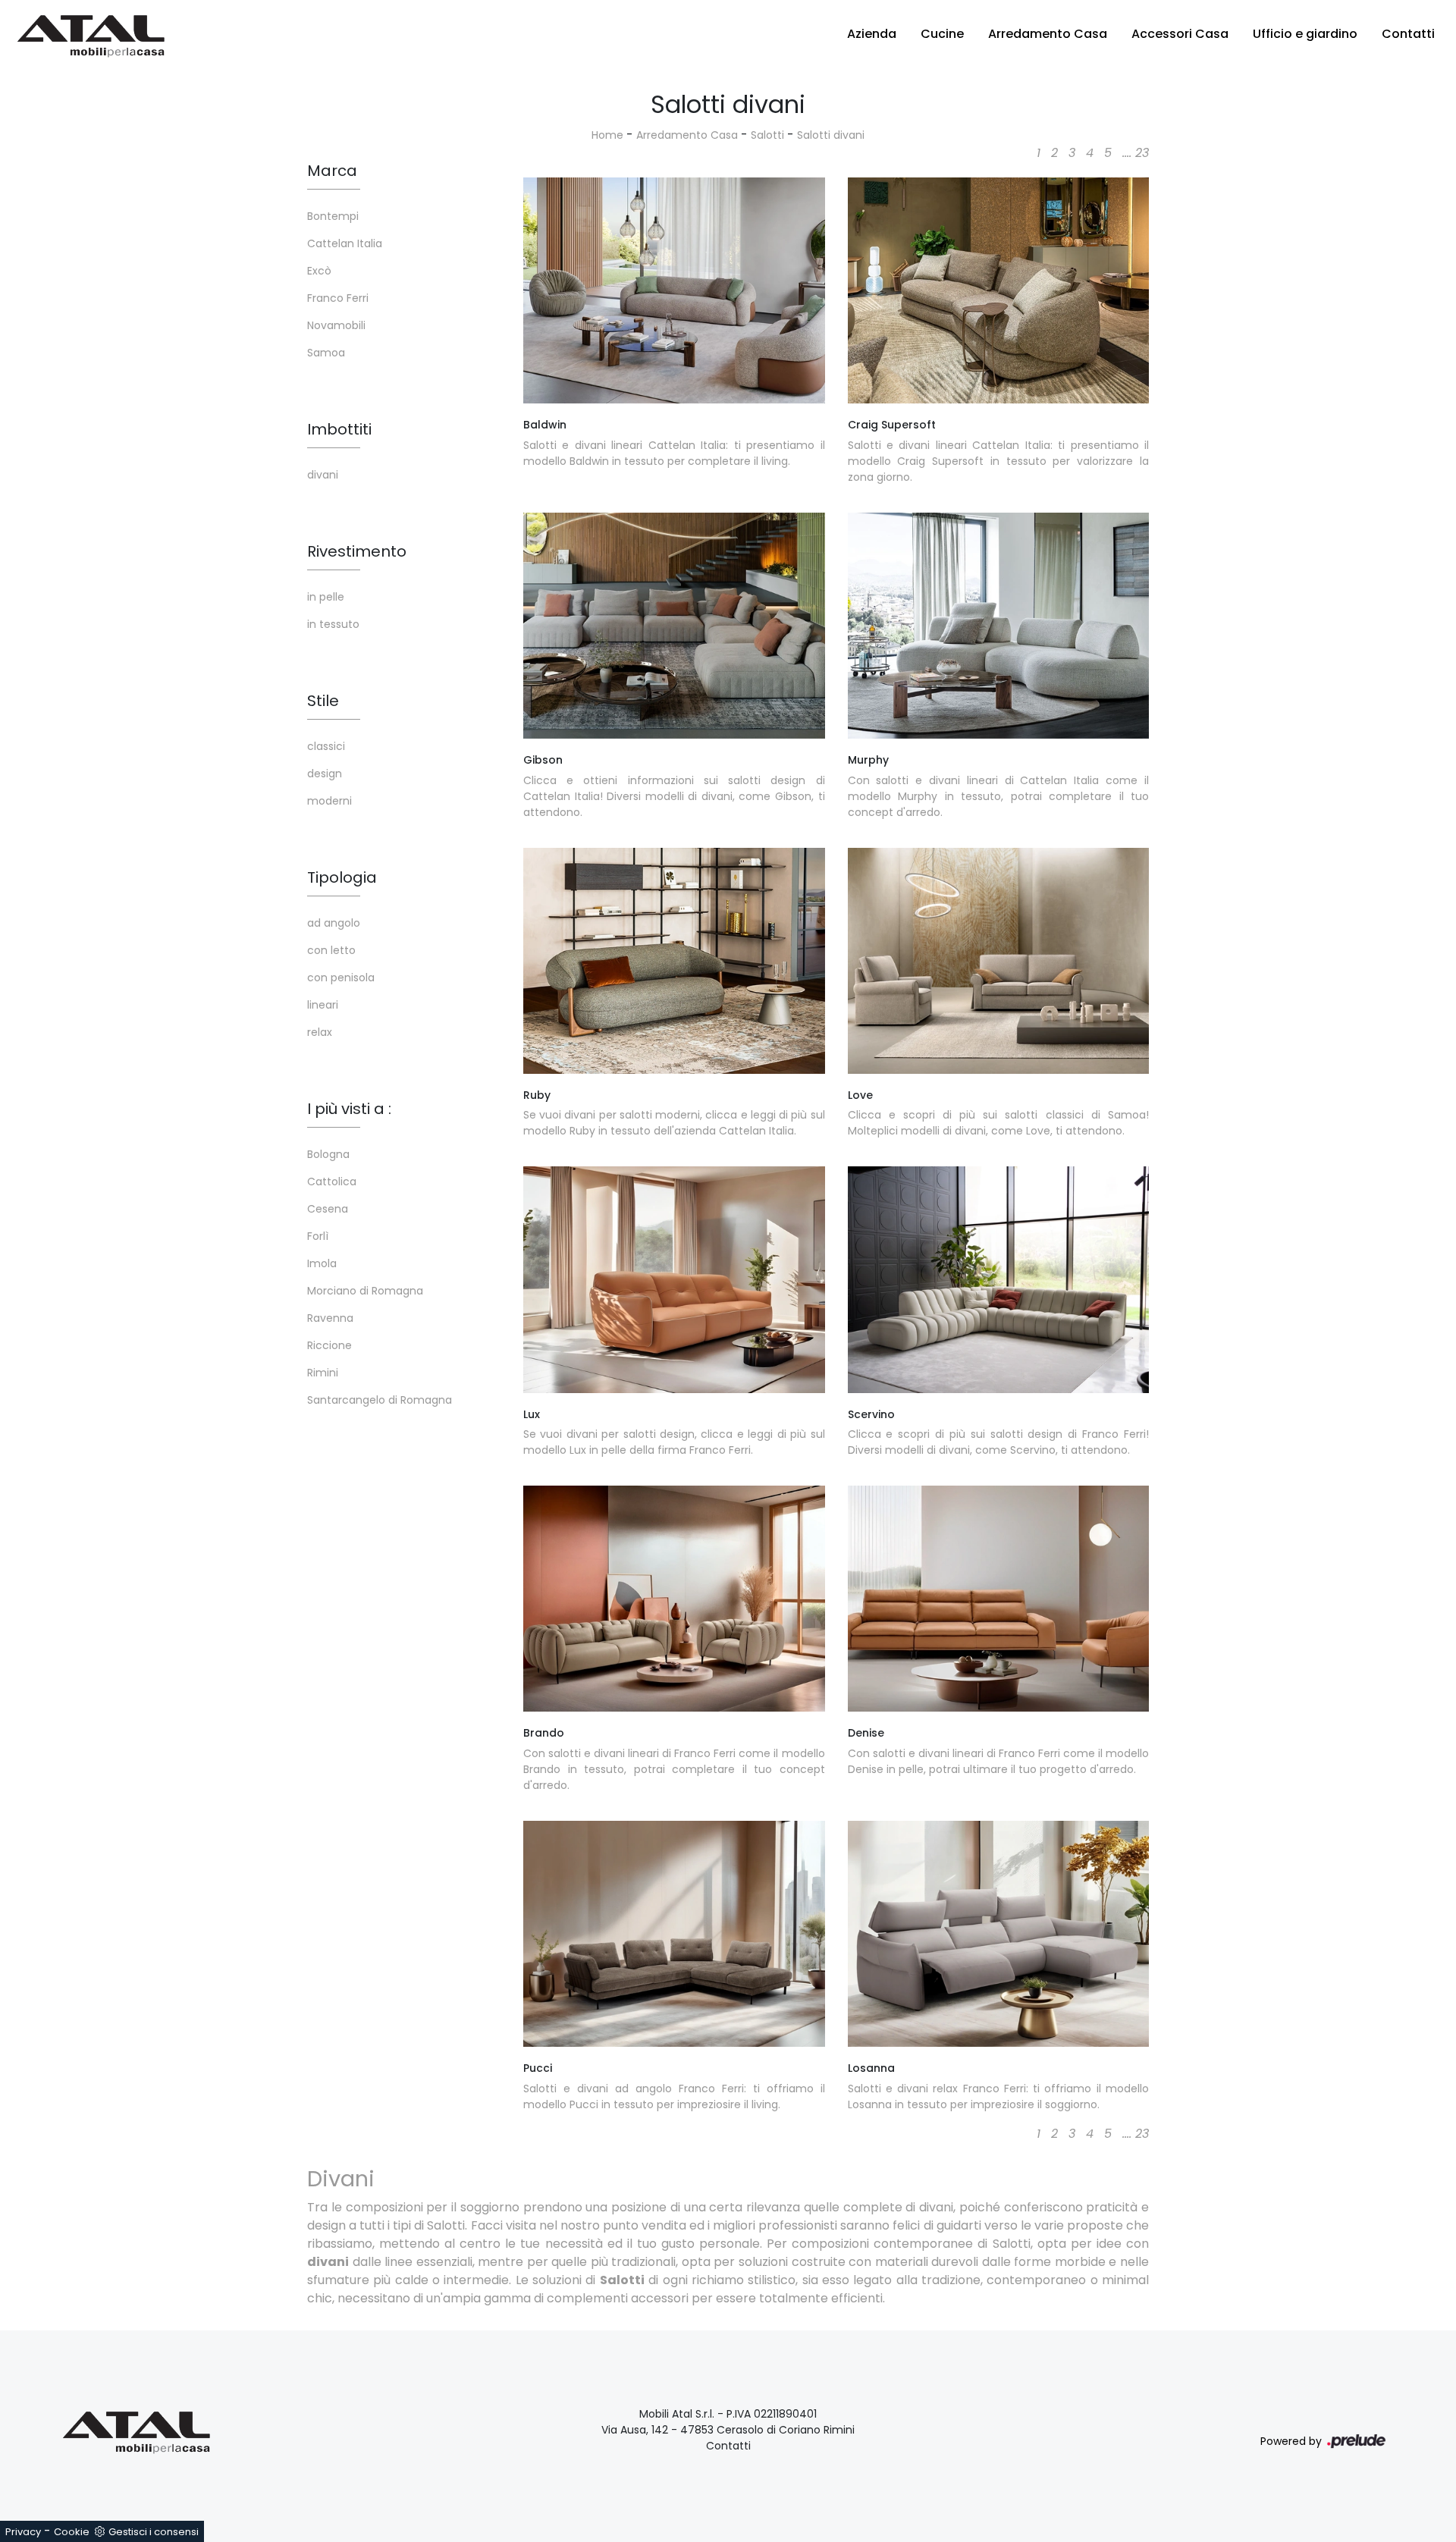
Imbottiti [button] (339, 429)
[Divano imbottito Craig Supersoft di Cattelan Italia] (999, 290)
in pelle (326, 597)
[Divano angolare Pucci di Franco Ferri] (674, 1934)
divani (323, 475)
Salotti (767, 135)
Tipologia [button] (342, 877)
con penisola (341, 978)
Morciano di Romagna (365, 1291)
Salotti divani (831, 135)
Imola (322, 1263)
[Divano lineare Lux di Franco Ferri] (674, 1279)
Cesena (328, 1209)
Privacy (23, 2532)
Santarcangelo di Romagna (380, 1400)
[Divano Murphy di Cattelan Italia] (999, 626)
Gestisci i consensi (154, 2532)
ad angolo (334, 923)
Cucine (942, 34)
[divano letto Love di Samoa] (999, 961)
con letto (331, 950)
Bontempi (333, 216)
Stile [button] (323, 701)
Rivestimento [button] (357, 551)
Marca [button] (332, 171)
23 (1142, 153)
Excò (319, 271)
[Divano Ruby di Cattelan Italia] (674, 961)
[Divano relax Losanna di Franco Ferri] (999, 1934)
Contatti (1408, 34)
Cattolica (332, 1182)
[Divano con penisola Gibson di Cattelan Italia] (674, 626)
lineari (323, 1005)
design (325, 774)
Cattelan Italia (345, 243)
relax (320, 1032)
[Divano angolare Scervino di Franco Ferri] (999, 1279)
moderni (329, 801)
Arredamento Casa (1048, 34)
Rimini (323, 1373)
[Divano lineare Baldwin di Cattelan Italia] (674, 290)
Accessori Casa (1180, 34)
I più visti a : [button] (349, 1109)
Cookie (72, 2532)
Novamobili (336, 325)
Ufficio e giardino (1305, 34)
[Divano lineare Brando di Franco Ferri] (674, 1599)
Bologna (328, 1154)
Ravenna (330, 1318)
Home (607, 135)
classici (326, 746)
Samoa (326, 353)
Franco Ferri (338, 298)
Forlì (318, 1236)
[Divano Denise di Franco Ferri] (999, 1599)
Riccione (329, 1345)
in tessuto (333, 624)
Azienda (872, 34)
